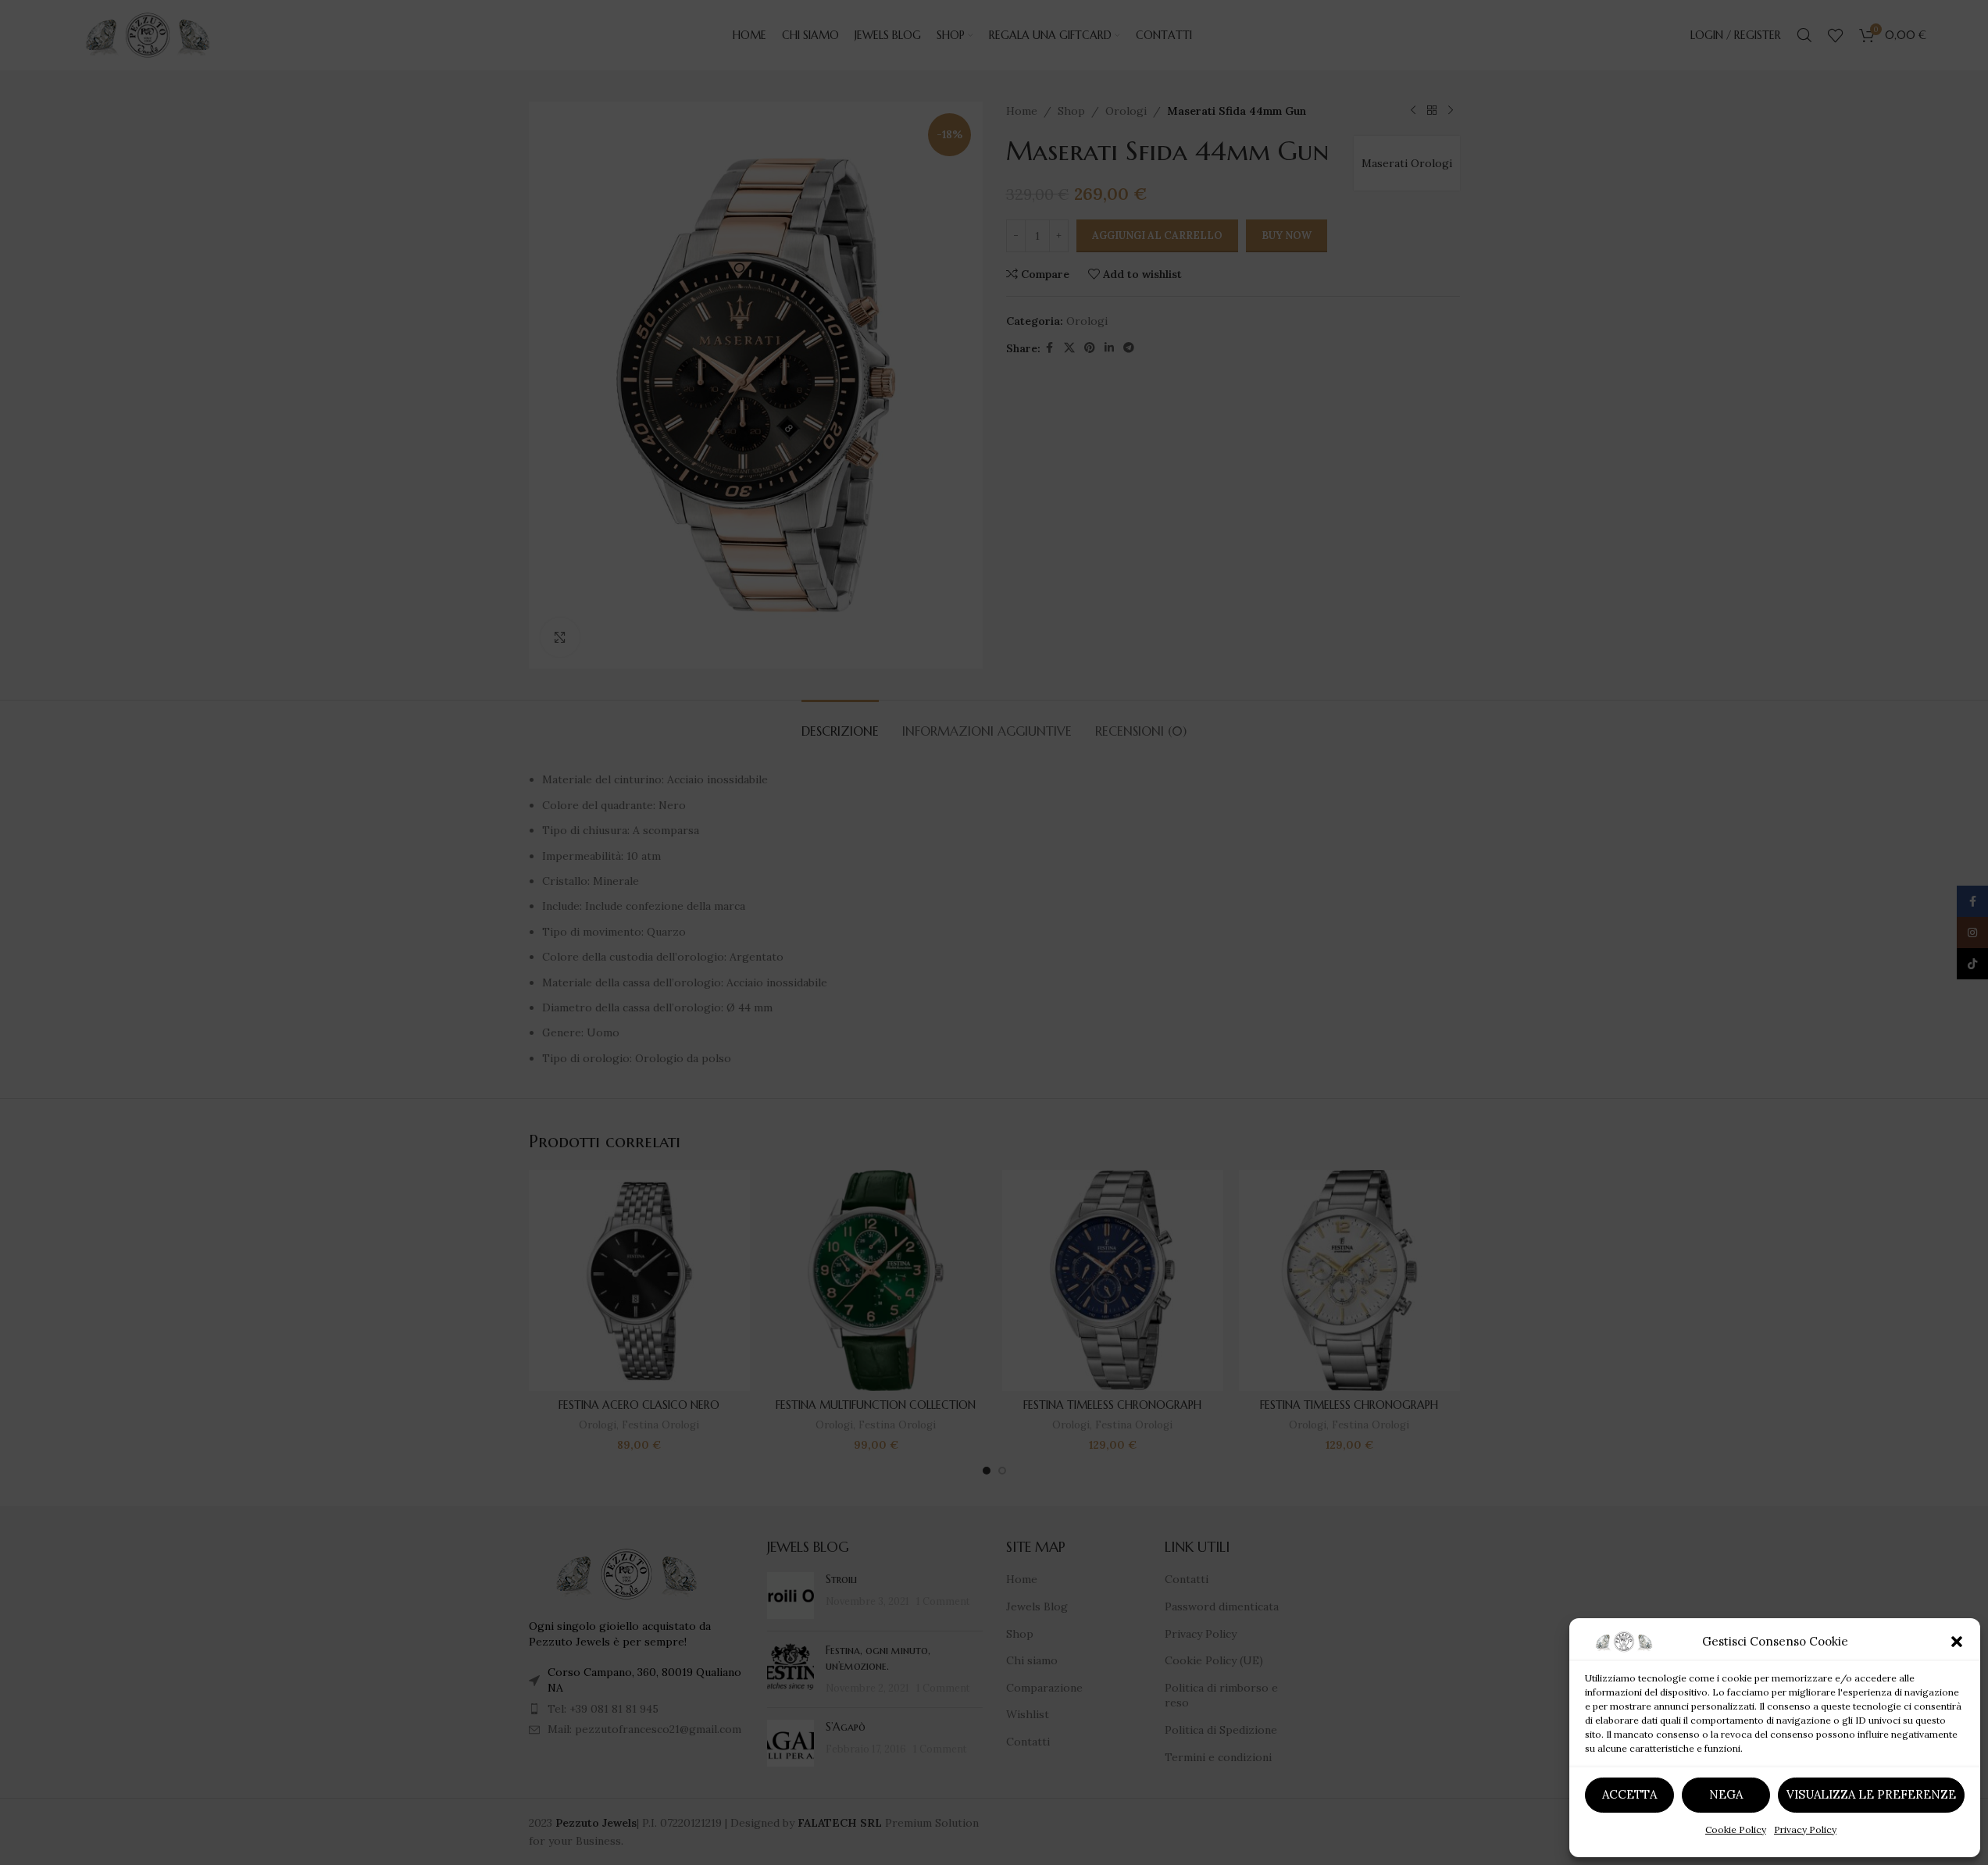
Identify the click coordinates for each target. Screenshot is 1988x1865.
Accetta (1629, 1794)
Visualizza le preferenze (1871, 1794)
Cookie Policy (1736, 1829)
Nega (1726, 1794)
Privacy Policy (1805, 1829)
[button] (1957, 1642)
